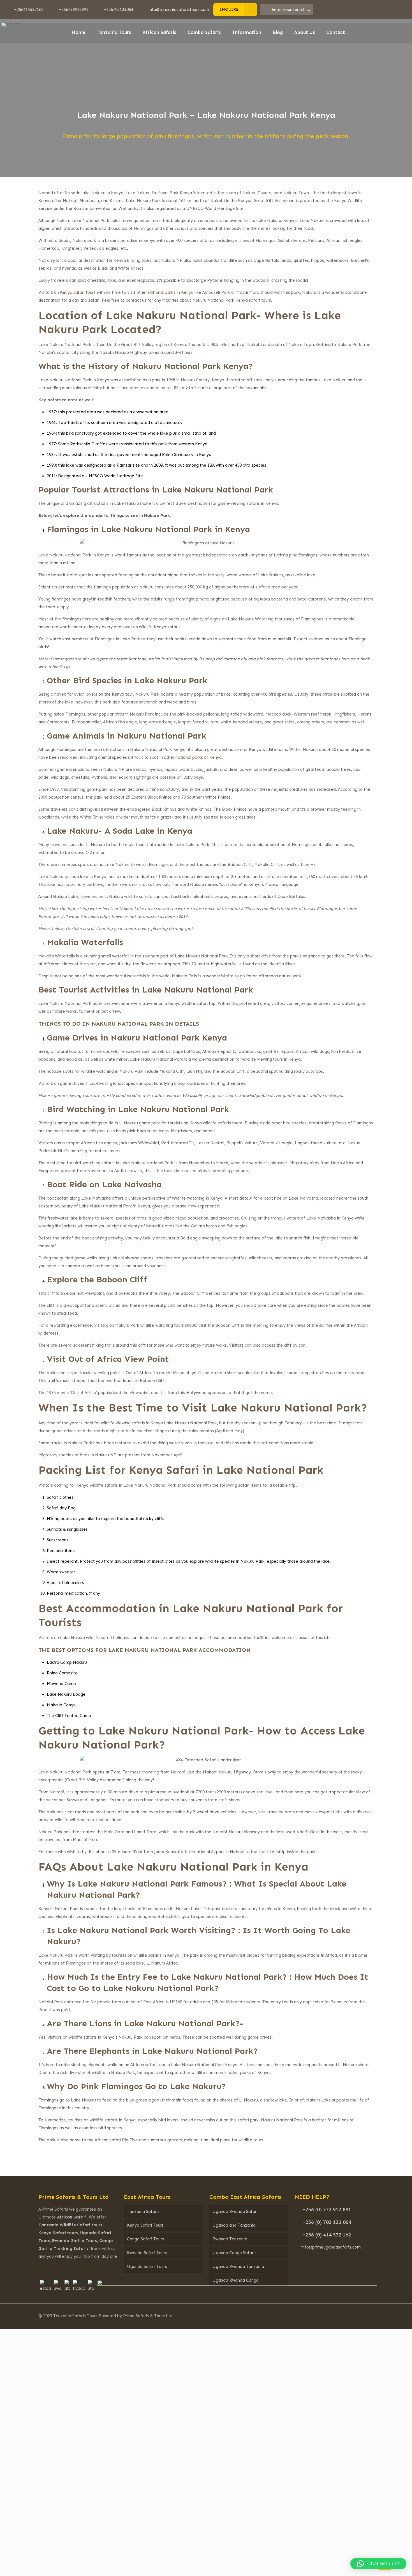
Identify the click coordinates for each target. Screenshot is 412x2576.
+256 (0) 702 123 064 (327, 2222)
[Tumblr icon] (357, 2316)
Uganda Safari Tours (147, 2266)
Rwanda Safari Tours (147, 2253)
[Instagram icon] (350, 2316)
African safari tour (148, 2065)
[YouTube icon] (342, 2316)
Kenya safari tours (78, 292)
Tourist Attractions (111, 490)
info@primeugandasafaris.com (331, 2247)
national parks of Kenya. (199, 757)
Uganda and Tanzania (234, 2225)
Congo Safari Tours (145, 2239)
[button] (378, 2564)
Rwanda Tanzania (230, 2239)
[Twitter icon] (335, 2316)
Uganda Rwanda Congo (236, 2280)
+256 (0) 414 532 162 (327, 2235)
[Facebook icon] (327, 2316)
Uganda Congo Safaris (234, 2253)
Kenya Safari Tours (145, 2225)
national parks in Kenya (171, 292)
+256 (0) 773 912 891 (327, 2210)
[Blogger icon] (365, 2316)
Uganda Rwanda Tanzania (238, 2266)
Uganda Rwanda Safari (235, 2211)
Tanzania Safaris (143, 2211)
